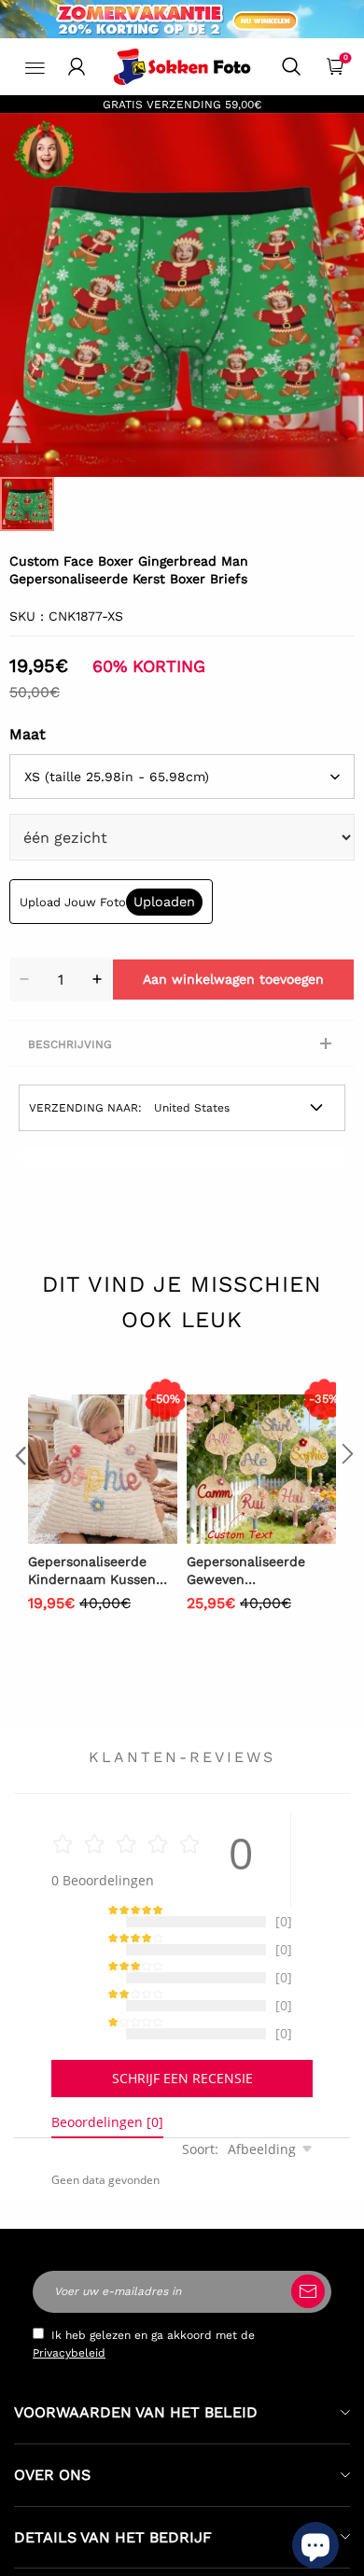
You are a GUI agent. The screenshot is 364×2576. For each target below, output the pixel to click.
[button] (19, 1491)
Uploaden (164, 902)
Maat (28, 734)
